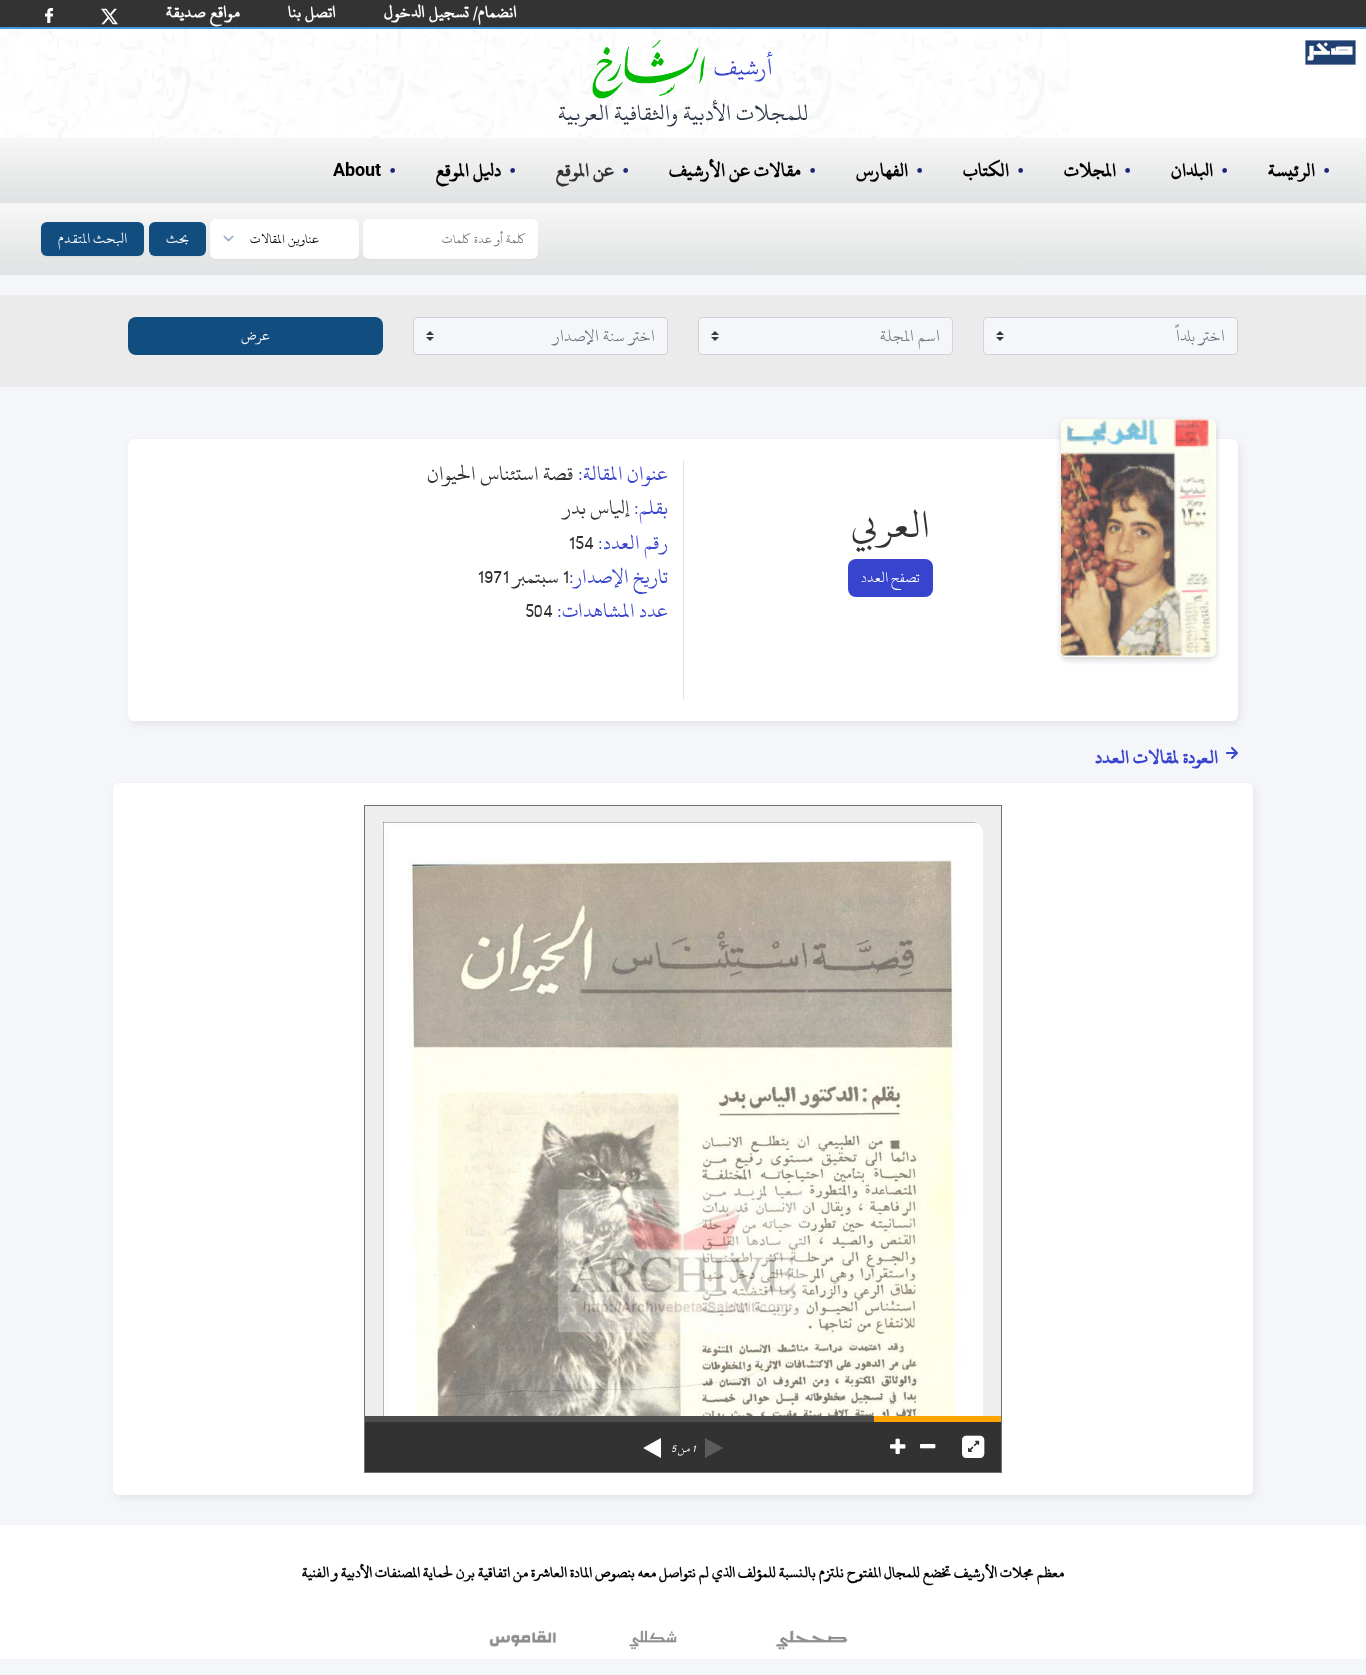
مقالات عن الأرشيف (735, 170)
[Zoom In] (897, 1447)
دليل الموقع (468, 170)
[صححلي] (811, 1644)
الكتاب (986, 170)
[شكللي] (653, 1644)
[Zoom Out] (927, 1447)
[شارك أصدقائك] (49, 15)
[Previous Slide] (714, 1441)
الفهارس (882, 170)
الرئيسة (1291, 170)
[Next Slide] (652, 1441)
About (357, 171)
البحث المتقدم (92, 238)
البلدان (1192, 170)
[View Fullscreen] (973, 1447)
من (683, 1449)
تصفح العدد (890, 577)
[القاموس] (525, 1644)
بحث (177, 238)
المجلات (1090, 170)
